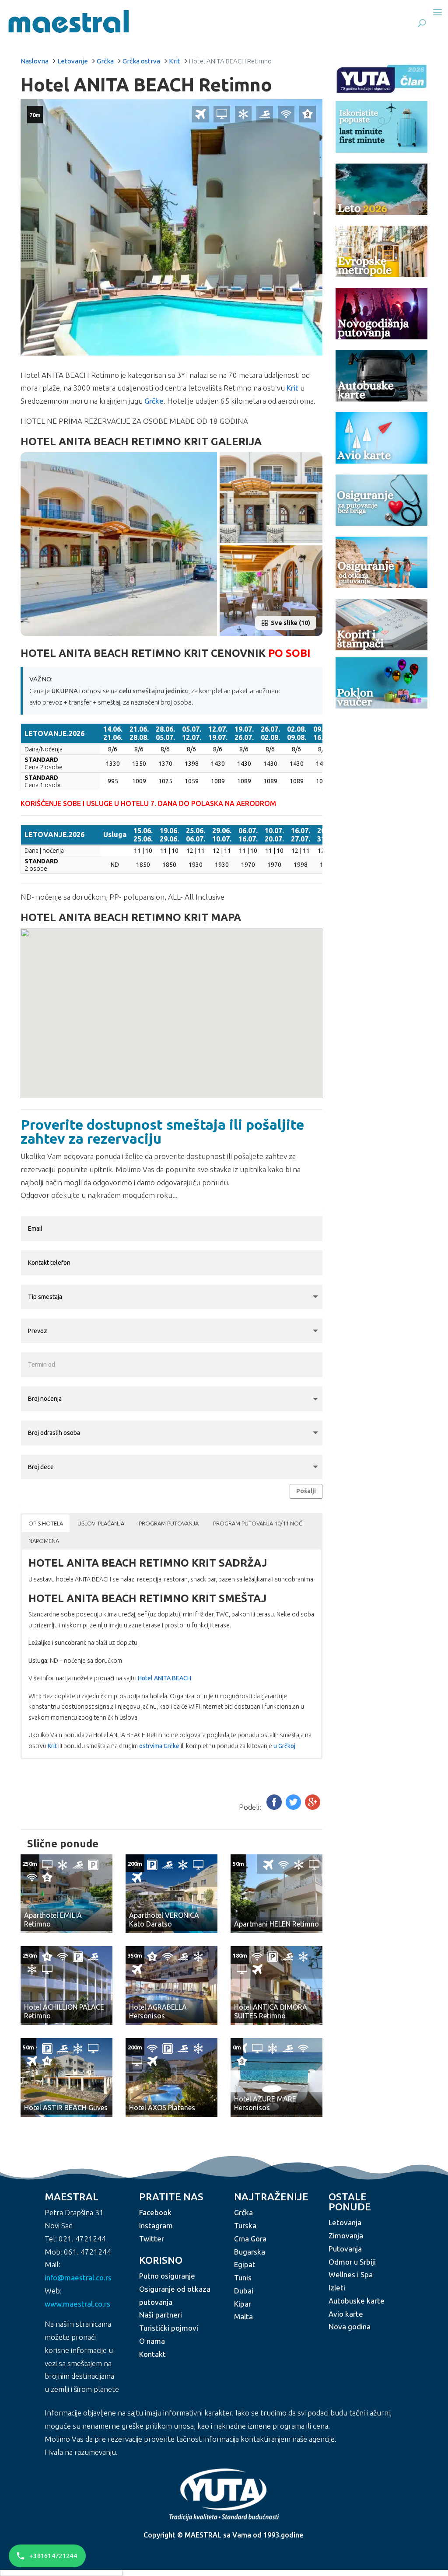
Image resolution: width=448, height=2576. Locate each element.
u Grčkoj (284, 1746)
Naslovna (35, 61)
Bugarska (250, 2252)
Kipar (243, 2304)
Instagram (156, 2225)
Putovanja (345, 2249)
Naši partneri (161, 2315)
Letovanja (345, 2223)
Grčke (154, 401)
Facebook (155, 2213)
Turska (245, 2225)
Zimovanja (346, 2236)
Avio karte (346, 2314)
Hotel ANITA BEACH (164, 1678)
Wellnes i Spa (351, 2275)
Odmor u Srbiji (352, 2262)
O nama (152, 2341)
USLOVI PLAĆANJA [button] (101, 1523)
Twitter (152, 2239)
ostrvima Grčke (159, 1746)
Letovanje (73, 61)
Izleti (337, 2288)
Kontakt (152, 2354)
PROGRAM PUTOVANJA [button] (169, 1523)
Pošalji (306, 1491)
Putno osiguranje (167, 2276)
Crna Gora (250, 2239)
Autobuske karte (357, 2301)
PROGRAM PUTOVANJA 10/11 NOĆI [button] (258, 1523)
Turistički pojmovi (169, 2328)
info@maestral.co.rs (78, 2278)
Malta (243, 2317)
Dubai (244, 2291)
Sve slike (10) (290, 623)
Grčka (105, 61)
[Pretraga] (422, 23)
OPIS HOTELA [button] (46, 1523)
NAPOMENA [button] (44, 1541)
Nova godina (350, 2327)
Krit (175, 61)
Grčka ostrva (141, 61)
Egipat (245, 2265)
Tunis (243, 2278)
